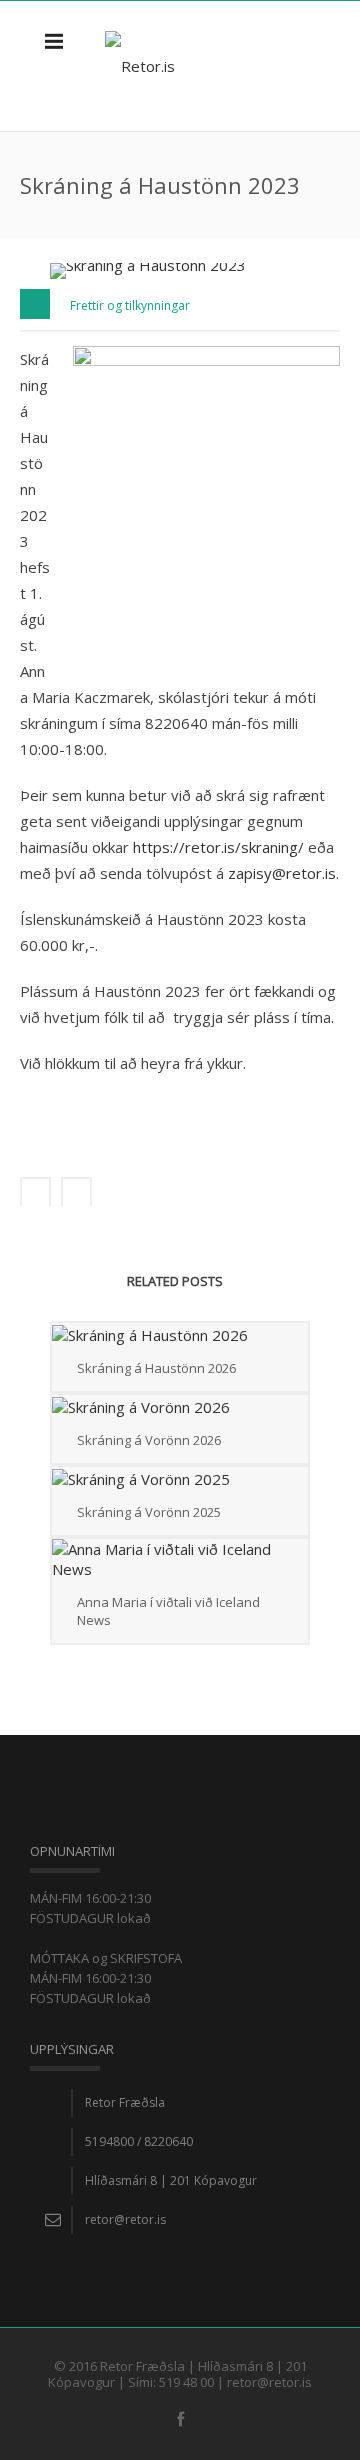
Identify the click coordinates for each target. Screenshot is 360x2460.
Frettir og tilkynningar (130, 305)
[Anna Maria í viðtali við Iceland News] (180, 1559)
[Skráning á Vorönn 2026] (180, 1406)
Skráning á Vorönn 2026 (149, 1440)
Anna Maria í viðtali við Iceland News (168, 1611)
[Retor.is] (140, 66)
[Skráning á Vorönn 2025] (180, 1478)
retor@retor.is (125, 2219)
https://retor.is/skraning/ (220, 847)
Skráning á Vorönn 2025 (149, 1512)
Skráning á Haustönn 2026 (156, 1368)
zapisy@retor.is (282, 873)
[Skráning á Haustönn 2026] (180, 1334)
